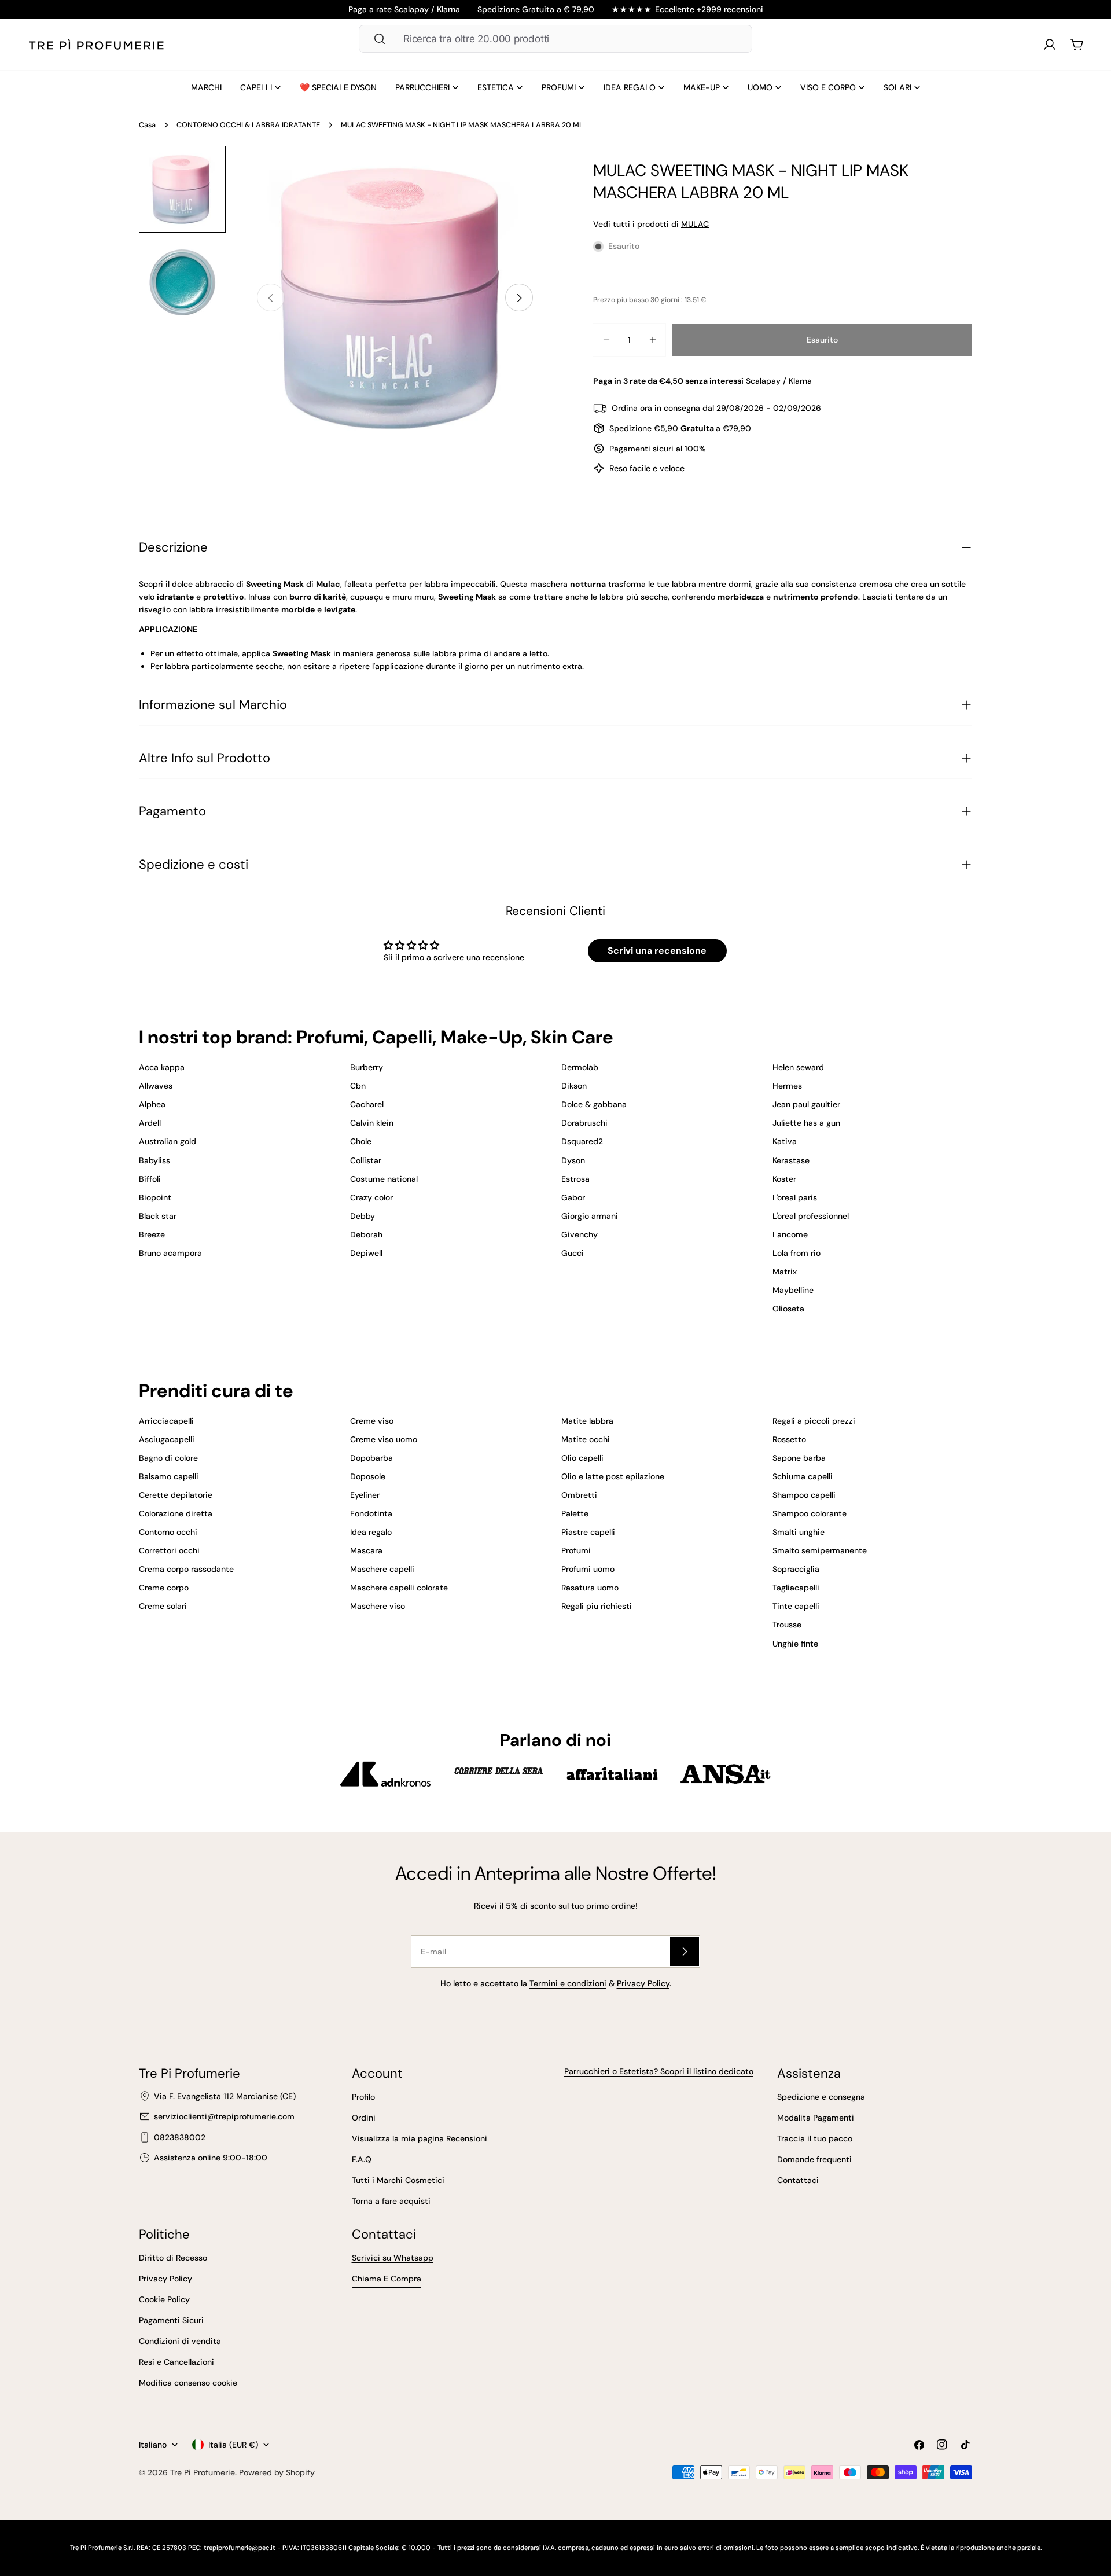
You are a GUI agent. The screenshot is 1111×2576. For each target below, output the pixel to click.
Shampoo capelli (804, 1495)
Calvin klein (372, 1123)
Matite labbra (587, 1421)
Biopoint (155, 1197)
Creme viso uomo (384, 1439)
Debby (363, 1216)
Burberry (367, 1067)
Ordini (364, 2118)
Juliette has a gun (806, 1123)
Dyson (573, 1160)
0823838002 (180, 2137)
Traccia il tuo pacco (815, 2138)
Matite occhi (586, 1439)
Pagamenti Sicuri (171, 2320)
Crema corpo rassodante (186, 1569)
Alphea (152, 1104)
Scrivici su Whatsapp (393, 2258)
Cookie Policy (164, 2299)
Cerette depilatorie (176, 1495)
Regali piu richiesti (597, 1606)
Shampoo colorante (810, 1513)
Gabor (573, 1197)
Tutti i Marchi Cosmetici (398, 2180)
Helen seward (798, 1067)
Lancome (790, 1234)
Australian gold (168, 1141)
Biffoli (150, 1179)
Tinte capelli (796, 1606)
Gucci (573, 1253)
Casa (147, 125)
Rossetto (789, 1439)
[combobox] (555, 39)
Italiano (153, 2445)
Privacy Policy (643, 1983)
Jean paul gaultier (806, 1104)
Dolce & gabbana (594, 1104)
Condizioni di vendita (180, 2341)
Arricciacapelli (166, 1421)
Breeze (152, 1234)
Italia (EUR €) (233, 2445)
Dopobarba (371, 1458)
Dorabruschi (584, 1123)
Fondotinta (371, 1513)
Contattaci (798, 2180)
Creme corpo (164, 1588)
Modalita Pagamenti (816, 2118)
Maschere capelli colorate (399, 1588)
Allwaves (156, 1086)
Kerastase (791, 1160)
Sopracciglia (796, 1569)
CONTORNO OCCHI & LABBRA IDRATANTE (248, 125)
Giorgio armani (590, 1216)
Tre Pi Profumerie (203, 2472)
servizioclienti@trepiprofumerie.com (224, 2116)
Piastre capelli (588, 1532)
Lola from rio (797, 1253)
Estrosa (575, 1179)
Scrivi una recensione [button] (657, 951)
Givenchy (580, 1234)
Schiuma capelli (803, 1476)
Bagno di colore (168, 1458)
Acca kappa (162, 1067)
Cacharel (367, 1104)
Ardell (150, 1123)
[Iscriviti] (685, 1952)
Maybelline (793, 1290)
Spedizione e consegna (821, 2097)
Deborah (366, 1234)
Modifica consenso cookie (188, 2383)
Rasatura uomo (590, 1588)
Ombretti (579, 1495)
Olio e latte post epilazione (613, 1476)
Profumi (576, 1550)
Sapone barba (799, 1458)
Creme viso (372, 1421)
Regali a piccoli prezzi (814, 1421)
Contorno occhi (168, 1532)
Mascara (366, 1550)
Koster (784, 1179)
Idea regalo (371, 1532)
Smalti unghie (799, 1532)
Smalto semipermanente (820, 1550)
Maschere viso (378, 1606)
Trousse (787, 1625)
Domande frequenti (814, 2159)
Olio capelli (582, 1458)
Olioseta (788, 1309)
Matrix (785, 1272)
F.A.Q (362, 2159)
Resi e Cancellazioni (176, 2362)
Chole (361, 1141)
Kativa (785, 1141)
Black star (158, 1216)
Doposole (368, 1476)
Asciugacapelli (167, 1439)
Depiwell (366, 1253)
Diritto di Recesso (173, 2258)
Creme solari (163, 1606)
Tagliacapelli (796, 1588)
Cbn (358, 1086)
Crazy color (371, 1197)
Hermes (787, 1086)
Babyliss (154, 1160)
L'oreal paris (795, 1197)
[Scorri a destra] (519, 298)
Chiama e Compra (387, 2279)
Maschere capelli (382, 1569)
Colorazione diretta (176, 1513)
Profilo (363, 2097)
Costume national (384, 1179)
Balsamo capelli (169, 1476)
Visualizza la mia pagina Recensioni (420, 2138)
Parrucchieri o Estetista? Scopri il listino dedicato (659, 2071)
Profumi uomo (588, 1569)
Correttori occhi (169, 1550)
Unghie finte (795, 1644)
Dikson (574, 1086)
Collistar (366, 1160)
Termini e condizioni (568, 1983)
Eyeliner (365, 1495)
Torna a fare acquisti (391, 2201)
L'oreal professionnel (811, 1216)
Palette (575, 1513)
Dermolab (580, 1067)
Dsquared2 (582, 1141)
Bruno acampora (170, 1253)
